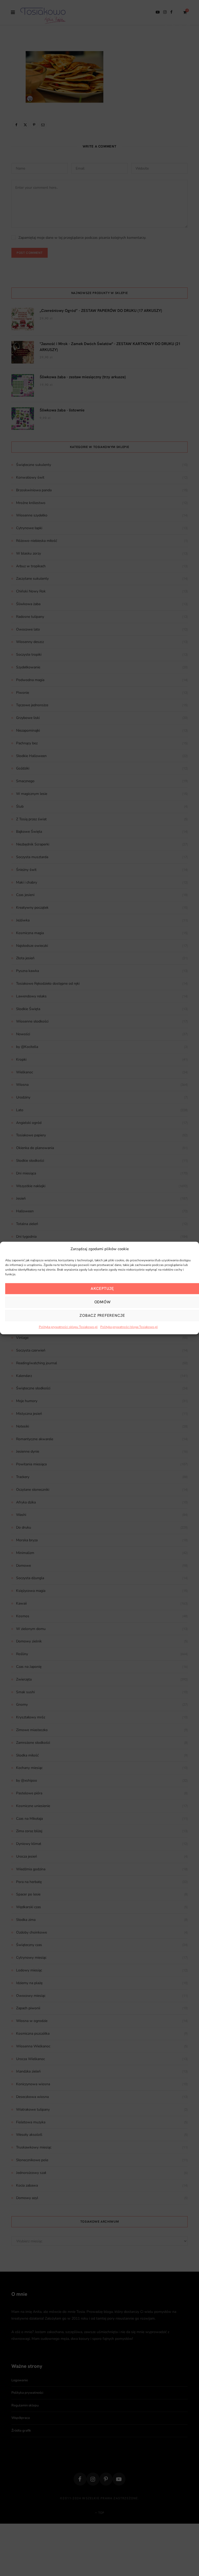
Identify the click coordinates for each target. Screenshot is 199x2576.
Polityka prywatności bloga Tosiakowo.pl (129, 1327)
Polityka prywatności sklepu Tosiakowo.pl (68, 1327)
